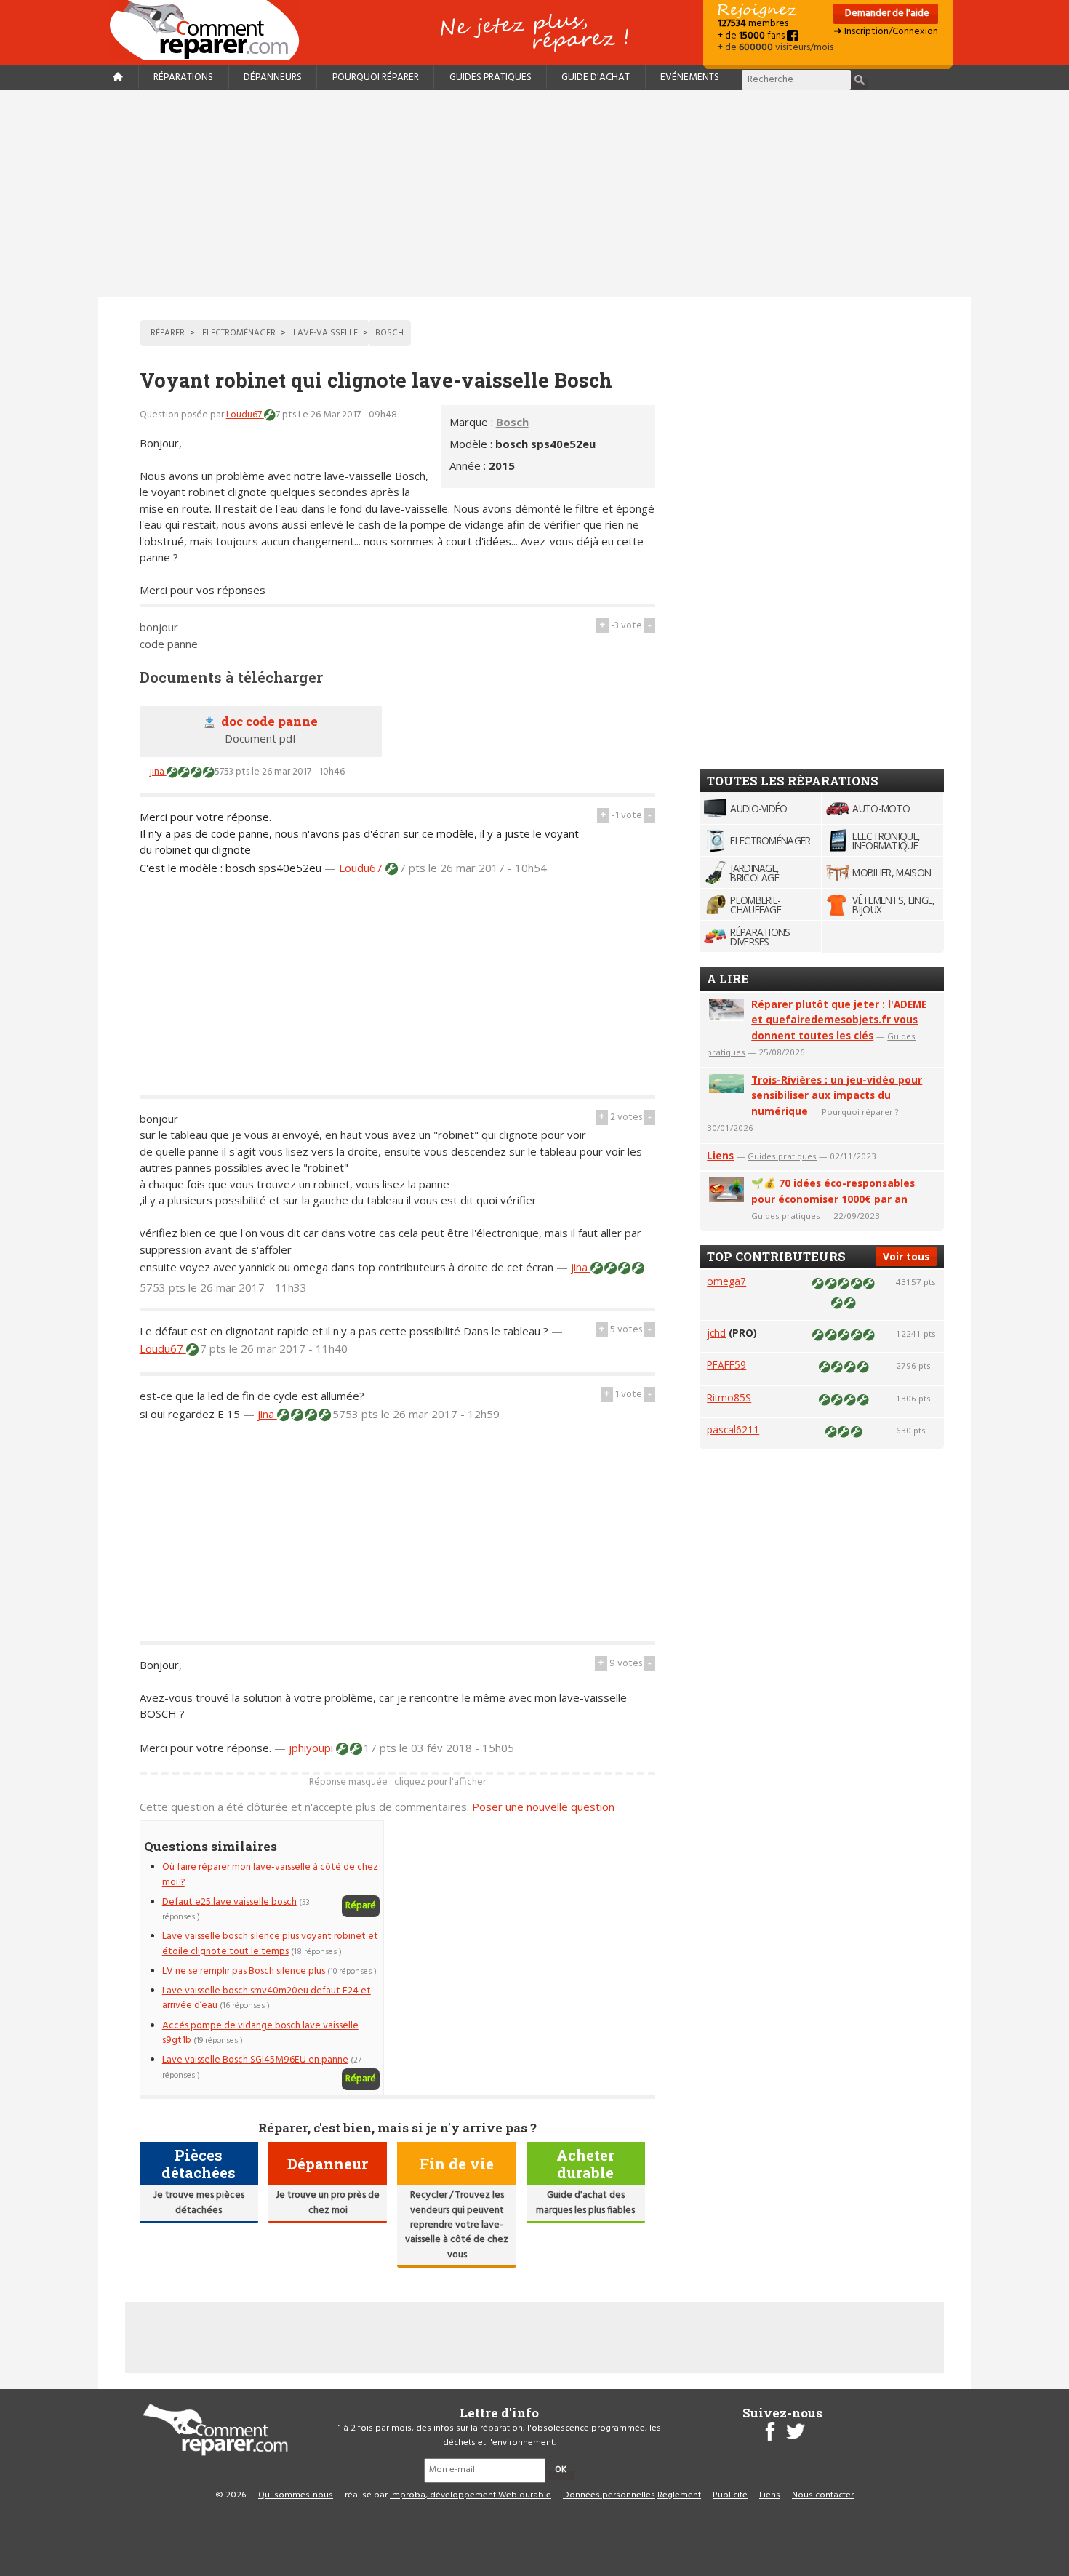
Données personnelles (609, 2495)
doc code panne (269, 721)
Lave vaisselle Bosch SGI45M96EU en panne (255, 2060)
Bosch (512, 422)
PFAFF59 (726, 1365)
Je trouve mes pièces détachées (199, 2203)
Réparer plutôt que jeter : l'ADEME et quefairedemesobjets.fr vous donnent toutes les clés (839, 1020)
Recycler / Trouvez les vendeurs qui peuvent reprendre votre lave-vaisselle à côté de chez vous (457, 2225)
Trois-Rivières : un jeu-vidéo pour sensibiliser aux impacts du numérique (837, 1096)
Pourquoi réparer (376, 77)
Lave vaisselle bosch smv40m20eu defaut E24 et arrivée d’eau (267, 1998)
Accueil (210, 30)
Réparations (183, 77)
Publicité (730, 2495)
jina (158, 772)
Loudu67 (245, 415)
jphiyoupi (312, 1748)
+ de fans (752, 36)
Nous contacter (823, 2495)
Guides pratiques (491, 77)
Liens (720, 1155)
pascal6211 (733, 1429)
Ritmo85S (729, 1397)
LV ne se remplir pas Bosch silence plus (245, 1971)
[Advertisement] (534, 193)
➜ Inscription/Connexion (886, 32)
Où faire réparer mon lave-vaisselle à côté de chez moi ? (270, 1875)
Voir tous (906, 1256)
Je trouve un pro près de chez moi (328, 2203)
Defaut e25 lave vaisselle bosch (229, 1902)
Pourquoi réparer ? (860, 1112)
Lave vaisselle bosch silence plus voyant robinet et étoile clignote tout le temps (270, 1944)
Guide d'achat (596, 77)
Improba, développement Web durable (471, 2495)
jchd (716, 1333)
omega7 (726, 1281)
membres (753, 24)
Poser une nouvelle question (543, 1807)
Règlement (679, 2495)
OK (561, 2470)
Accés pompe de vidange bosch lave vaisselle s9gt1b (260, 2033)
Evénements (690, 77)
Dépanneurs (273, 77)
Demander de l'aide (886, 13)
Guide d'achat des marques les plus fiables (585, 2203)
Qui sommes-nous (296, 2495)
